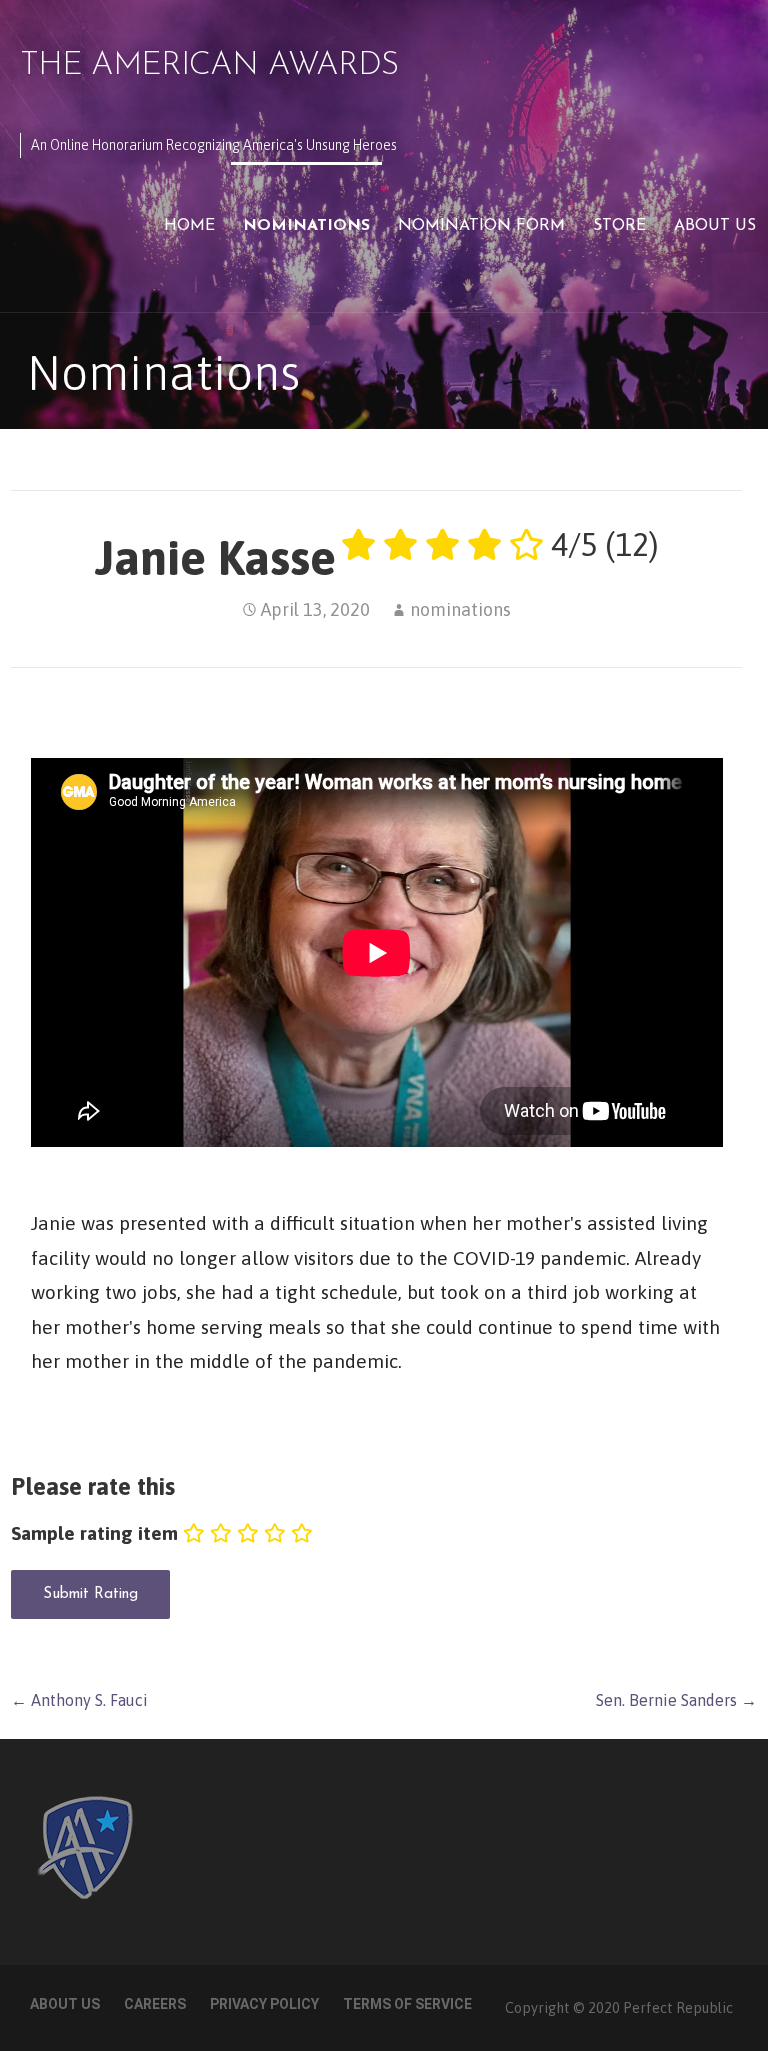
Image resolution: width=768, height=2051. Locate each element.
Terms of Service (407, 2004)
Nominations (306, 226)
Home (189, 226)
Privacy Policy (264, 2004)
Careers (155, 2004)
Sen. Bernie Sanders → (676, 1700)
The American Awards (209, 66)
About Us (715, 226)
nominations (460, 609)
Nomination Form (481, 226)
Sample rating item (94, 1533)
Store (619, 226)
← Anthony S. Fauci (79, 1700)
